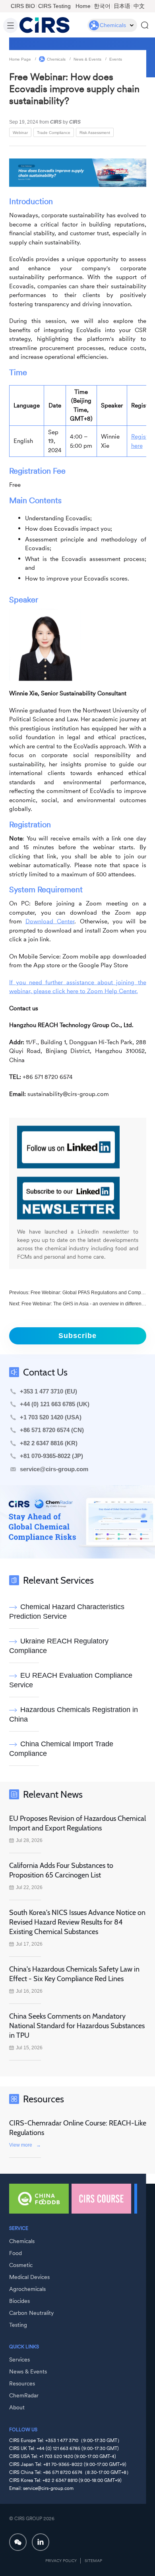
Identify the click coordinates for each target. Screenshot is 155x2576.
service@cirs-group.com (54, 1469)
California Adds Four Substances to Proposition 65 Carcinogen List (61, 1870)
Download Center (50, 921)
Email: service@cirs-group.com (41, 2488)
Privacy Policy (61, 2561)
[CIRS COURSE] (101, 2199)
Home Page (20, 59)
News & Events (87, 59)
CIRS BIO (23, 6)
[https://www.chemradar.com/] (77, 1522)
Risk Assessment (95, 132)
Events (116, 59)
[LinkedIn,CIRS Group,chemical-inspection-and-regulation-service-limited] (41, 2542)
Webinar (20, 132)
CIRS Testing (54, 6)
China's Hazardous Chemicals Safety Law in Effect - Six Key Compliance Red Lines (74, 1974)
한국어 (102, 6)
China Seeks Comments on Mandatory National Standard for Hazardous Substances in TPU (77, 2026)
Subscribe (77, 1336)
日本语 (122, 6)
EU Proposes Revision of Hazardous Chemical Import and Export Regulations (77, 1823)
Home (83, 6)
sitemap (93, 2561)
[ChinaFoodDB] (39, 2199)
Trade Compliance (54, 132)
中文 (139, 6)
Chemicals (56, 59)
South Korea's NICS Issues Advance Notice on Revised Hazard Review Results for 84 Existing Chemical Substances (77, 1922)
